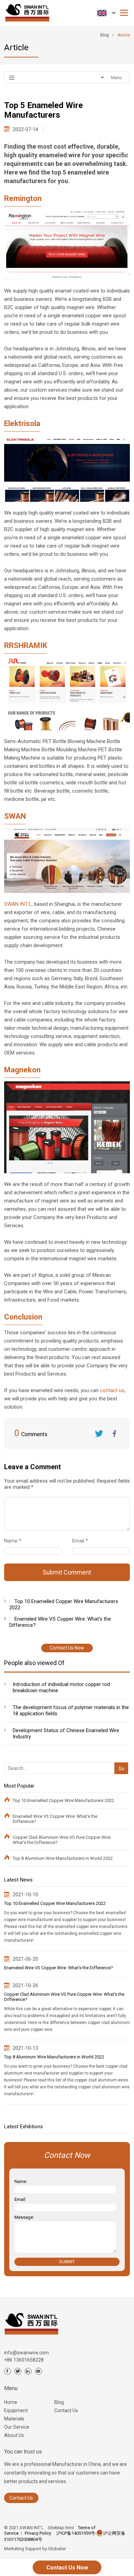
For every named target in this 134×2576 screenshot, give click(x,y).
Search (120, 1757)
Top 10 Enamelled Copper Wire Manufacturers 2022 (63, 1800)
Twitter (99, 1433)
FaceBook (114, 1433)
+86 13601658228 (24, 2360)
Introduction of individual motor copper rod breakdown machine (61, 1687)
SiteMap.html (61, 2528)
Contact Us (66, 2410)
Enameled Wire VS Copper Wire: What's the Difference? (55, 1819)
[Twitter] (18, 2371)
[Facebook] (8, 2371)
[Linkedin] (28, 2371)
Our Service (17, 2427)
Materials (14, 2419)
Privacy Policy (38, 2533)
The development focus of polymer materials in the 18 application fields (71, 1710)
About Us (14, 2435)
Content (10, 1489)
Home (11, 2402)
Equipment (16, 2410)
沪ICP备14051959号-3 (78, 2533)
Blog (59, 2402)
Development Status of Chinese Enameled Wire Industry (66, 1734)
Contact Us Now (67, 1648)
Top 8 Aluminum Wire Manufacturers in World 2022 (63, 1858)
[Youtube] (38, 2371)
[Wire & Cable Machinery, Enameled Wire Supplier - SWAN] (26, 11)
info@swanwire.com (26, 2353)
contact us (112, 1390)
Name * (15, 1541)
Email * (83, 1541)
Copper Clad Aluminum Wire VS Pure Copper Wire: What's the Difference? (62, 1840)
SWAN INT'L (18, 904)
